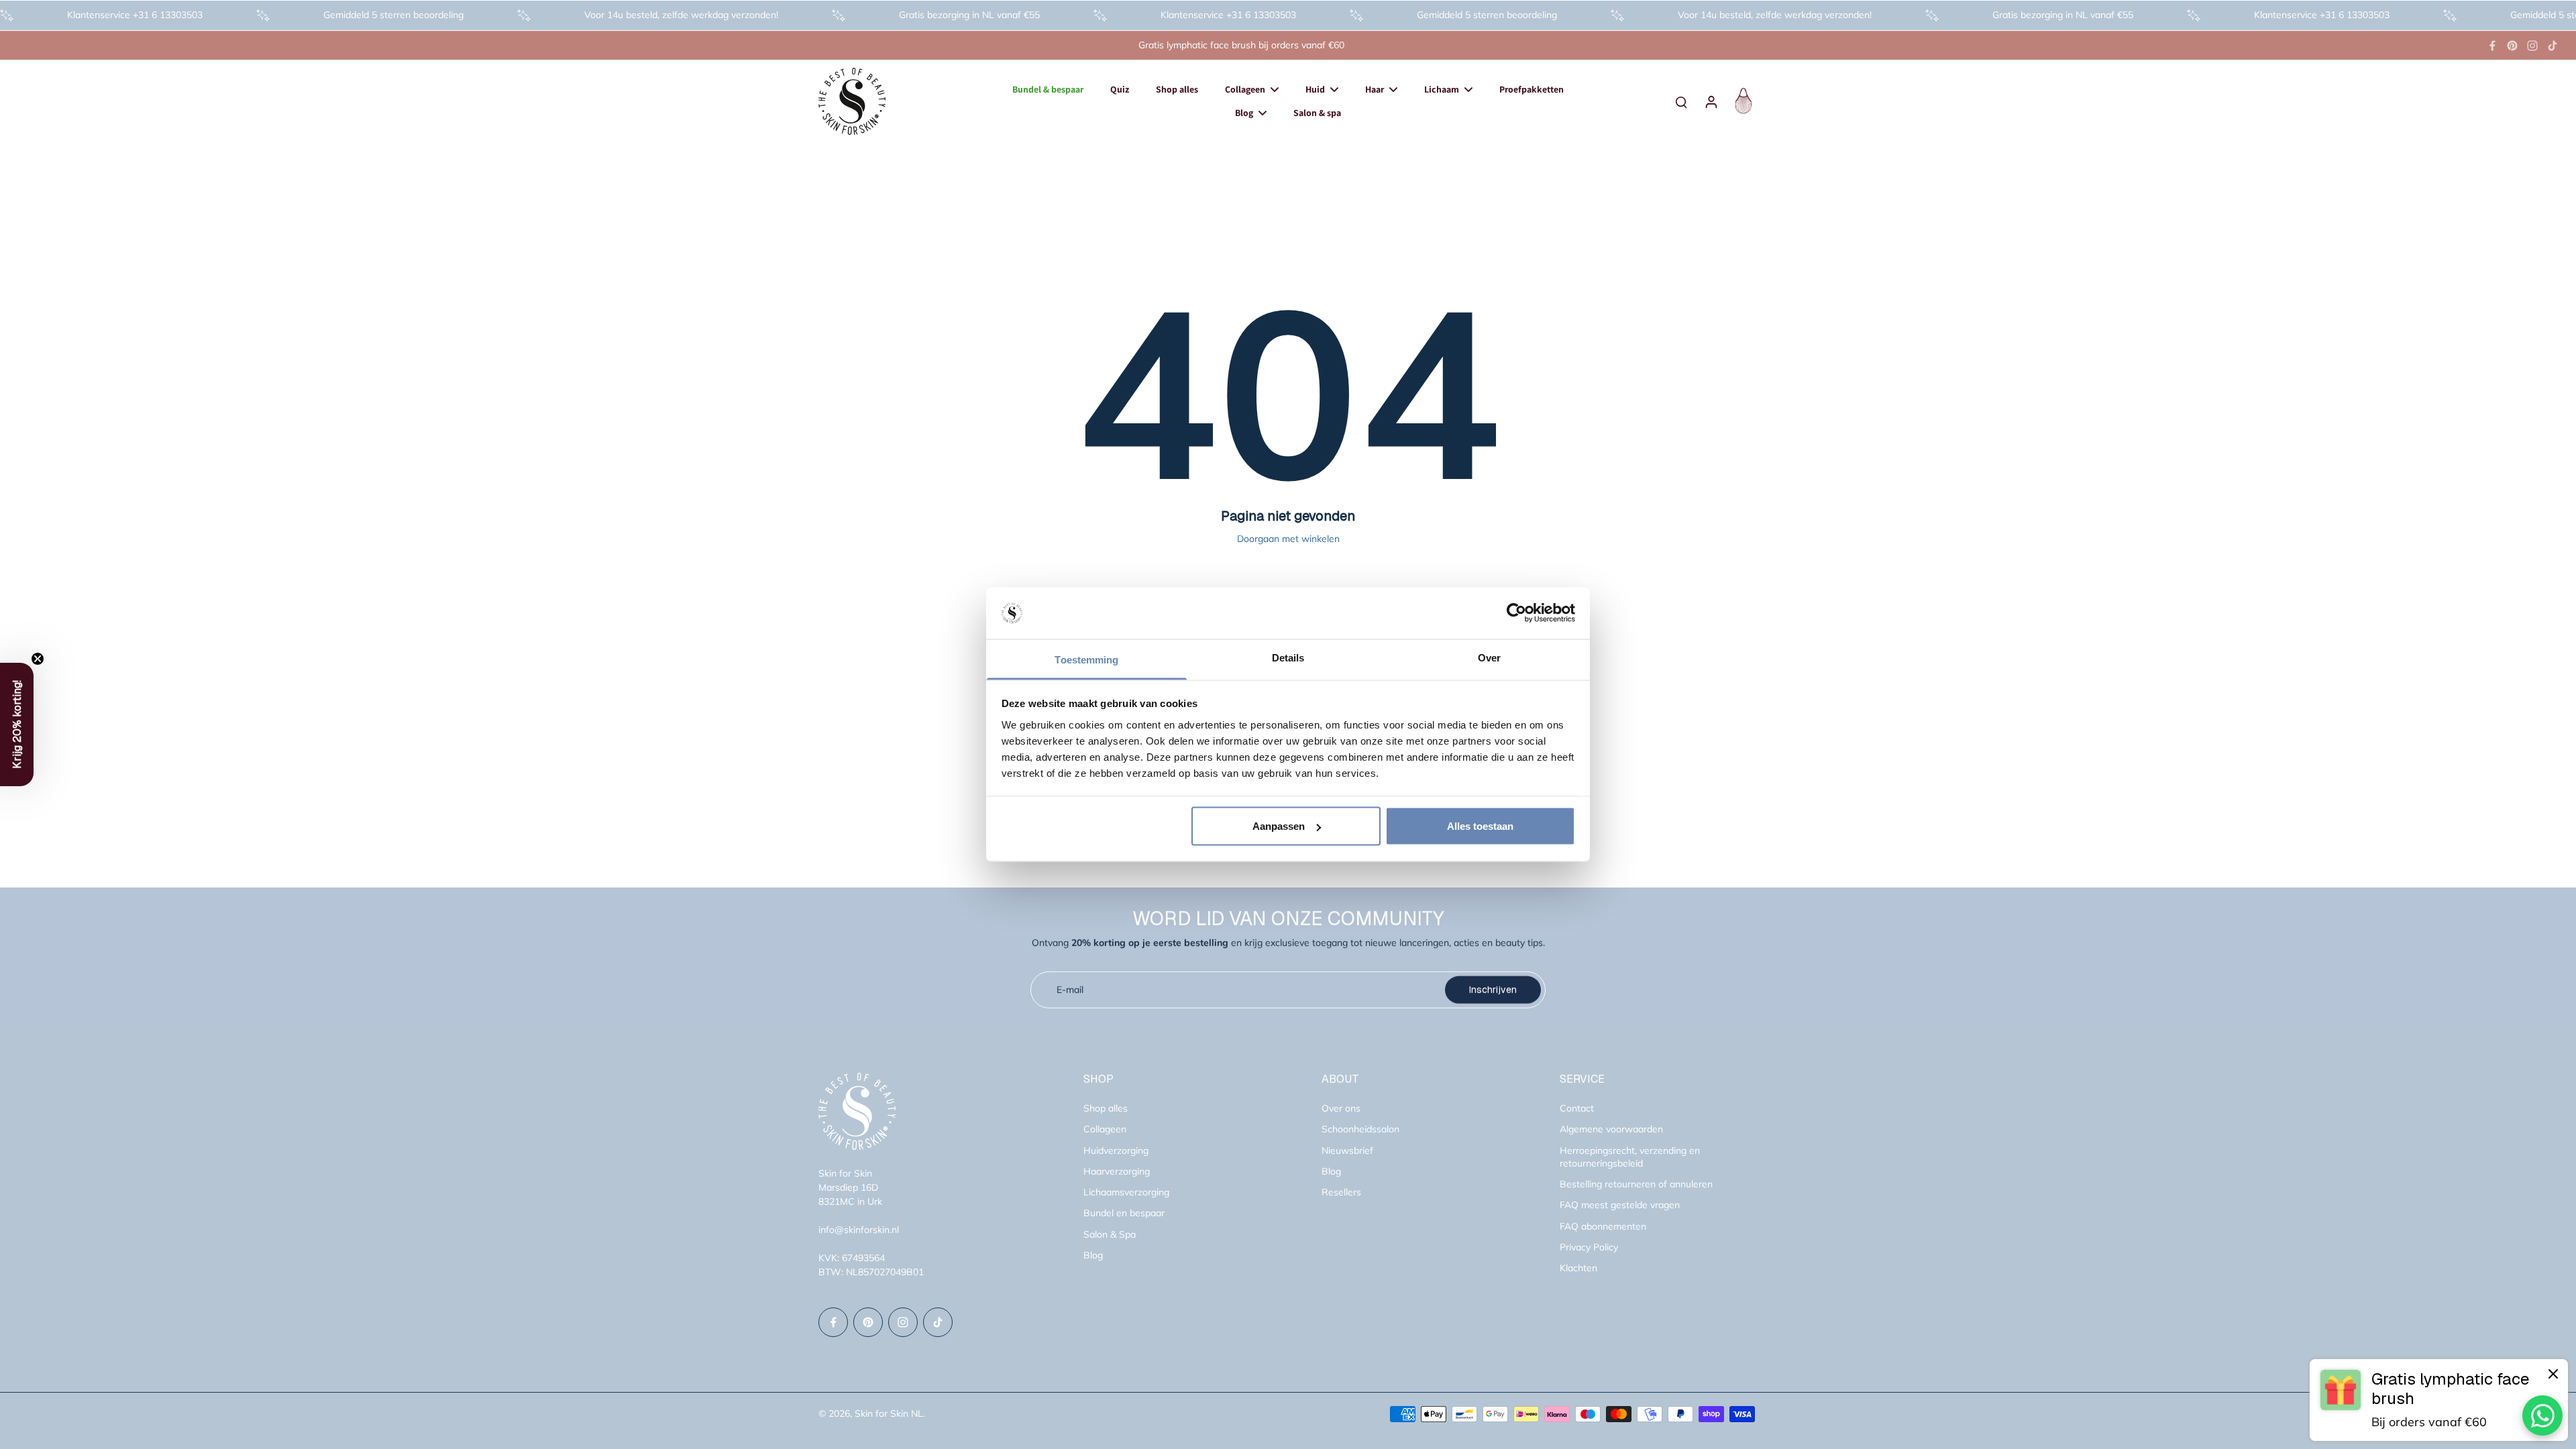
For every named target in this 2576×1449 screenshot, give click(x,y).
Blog (1093, 1255)
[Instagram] (2532, 46)
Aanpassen (1279, 826)
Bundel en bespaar (1124, 1213)
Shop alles (1106, 1108)
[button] (17, 724)
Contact (1577, 1108)
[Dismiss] (2553, 1374)
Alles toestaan (1480, 826)
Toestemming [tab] (1086, 659)
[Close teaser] (38, 659)
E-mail (1070, 989)
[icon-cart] (1741, 101)
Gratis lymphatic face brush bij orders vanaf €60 (1241, 45)
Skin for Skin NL (889, 1413)
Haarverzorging (1117, 1171)
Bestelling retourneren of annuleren (1636, 1184)
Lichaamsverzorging (1126, 1192)
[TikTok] (2553, 46)
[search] (1681, 101)
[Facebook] (2492, 46)
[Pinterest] (2512, 46)
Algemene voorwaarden (1611, 1129)
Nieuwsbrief (1347, 1150)
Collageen (1105, 1129)
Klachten (1578, 1268)
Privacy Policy (1589, 1247)
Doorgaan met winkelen (1288, 539)
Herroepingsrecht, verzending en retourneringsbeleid (1630, 1157)
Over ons (1341, 1108)
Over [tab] (1489, 657)
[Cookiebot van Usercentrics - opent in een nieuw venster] (1516, 613)
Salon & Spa (1110, 1234)
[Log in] (1711, 101)
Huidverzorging (1116, 1150)
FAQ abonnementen (1603, 1226)
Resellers (1341, 1192)
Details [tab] (1288, 657)
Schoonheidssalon (1360, 1129)
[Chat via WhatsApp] (2542, 1415)
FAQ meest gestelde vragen (1620, 1205)
